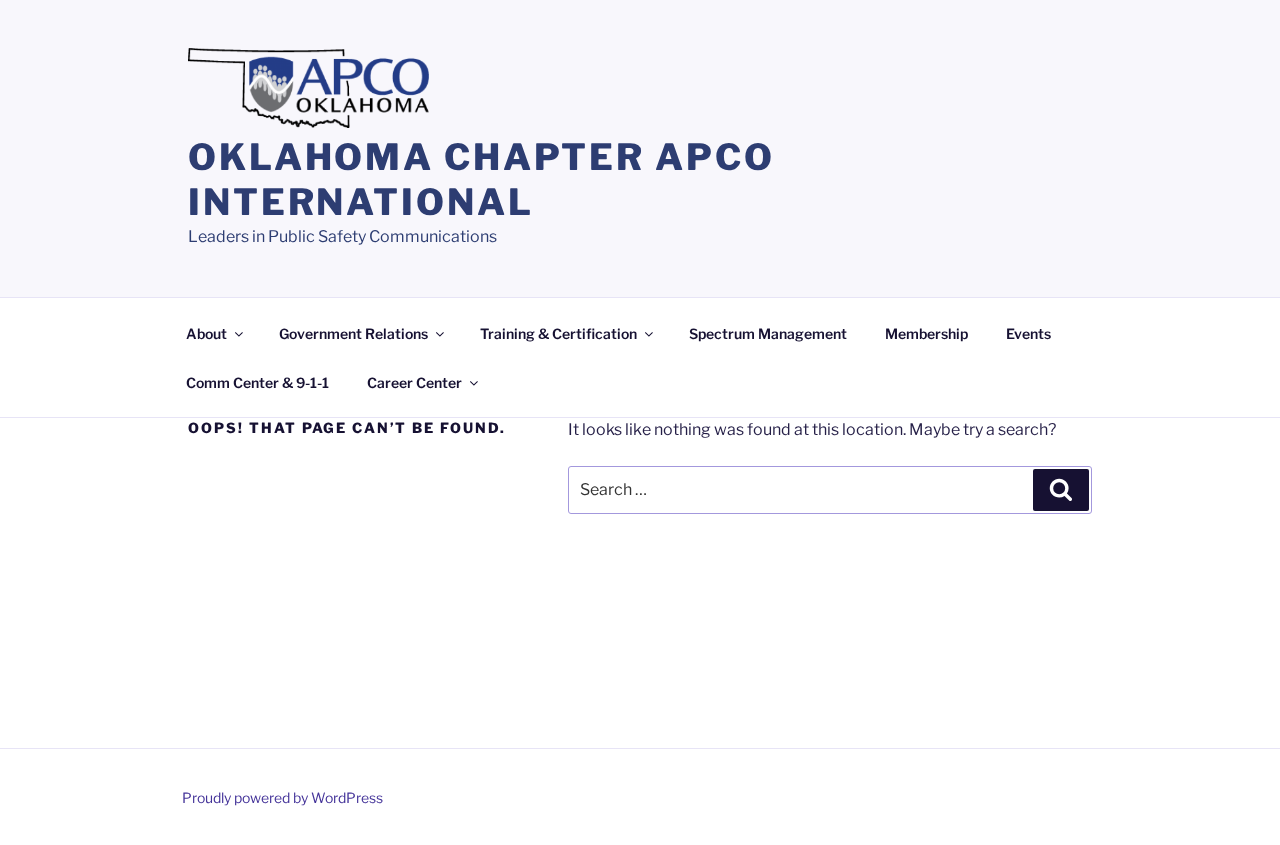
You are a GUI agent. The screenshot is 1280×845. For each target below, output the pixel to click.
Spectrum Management (768, 333)
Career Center (414, 382)
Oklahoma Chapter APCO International (481, 179)
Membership (926, 333)
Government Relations (353, 333)
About (206, 333)
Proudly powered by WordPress (282, 797)
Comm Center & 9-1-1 (257, 382)
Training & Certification (558, 333)
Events (1028, 333)
